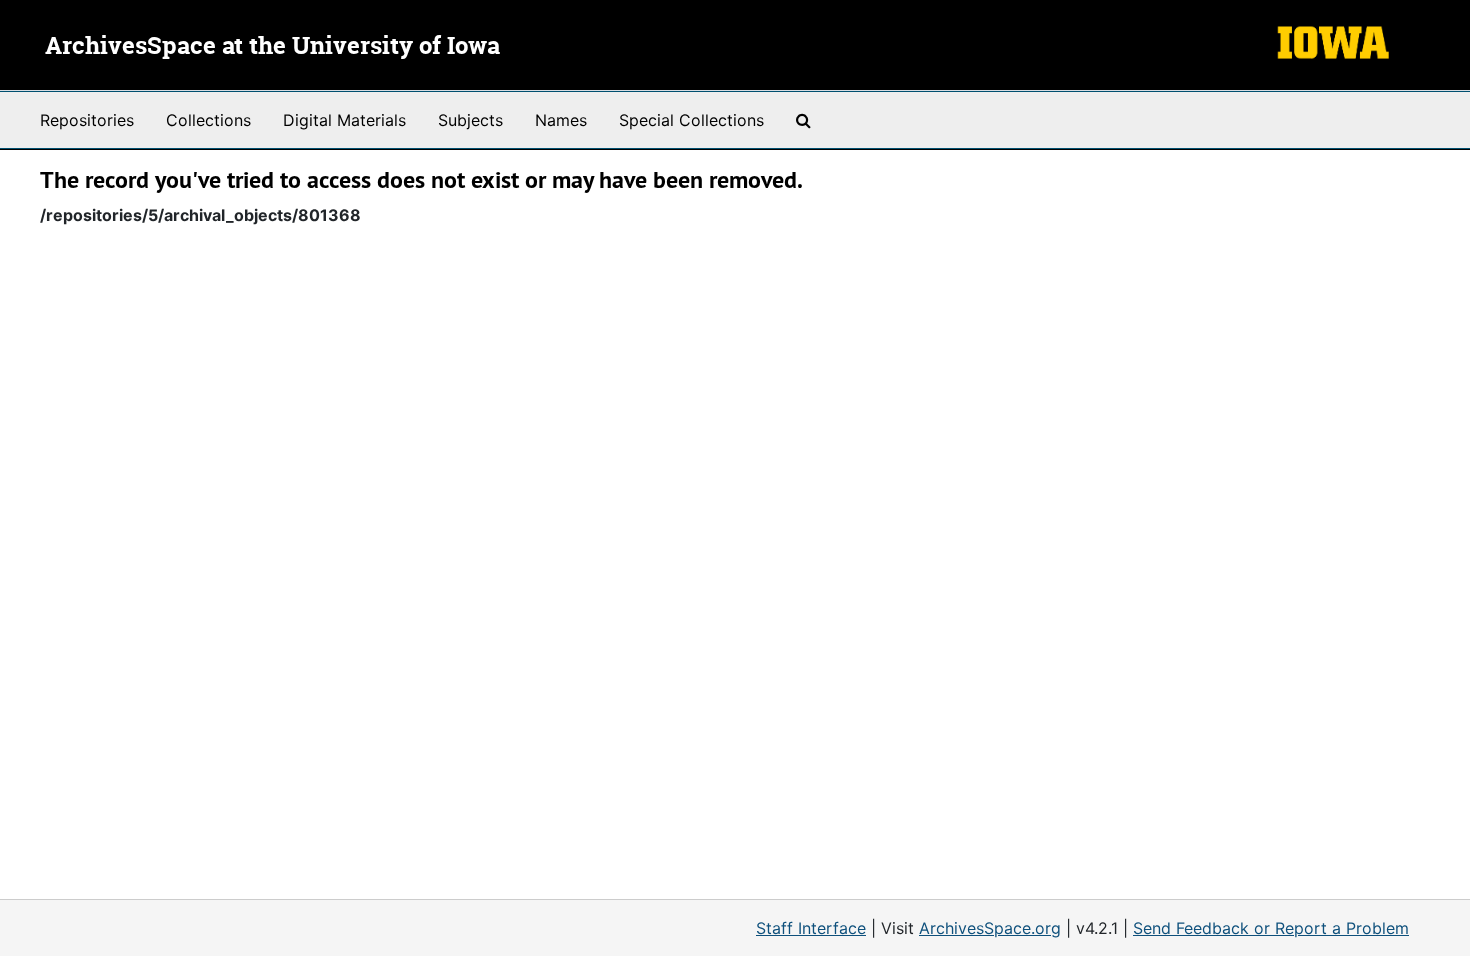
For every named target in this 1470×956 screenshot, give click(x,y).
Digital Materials (344, 120)
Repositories (87, 120)
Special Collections (691, 120)
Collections (208, 120)
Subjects (470, 120)
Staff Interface (811, 928)
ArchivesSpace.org (990, 928)
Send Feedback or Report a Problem (1271, 928)
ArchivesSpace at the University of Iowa (272, 47)
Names (561, 120)
